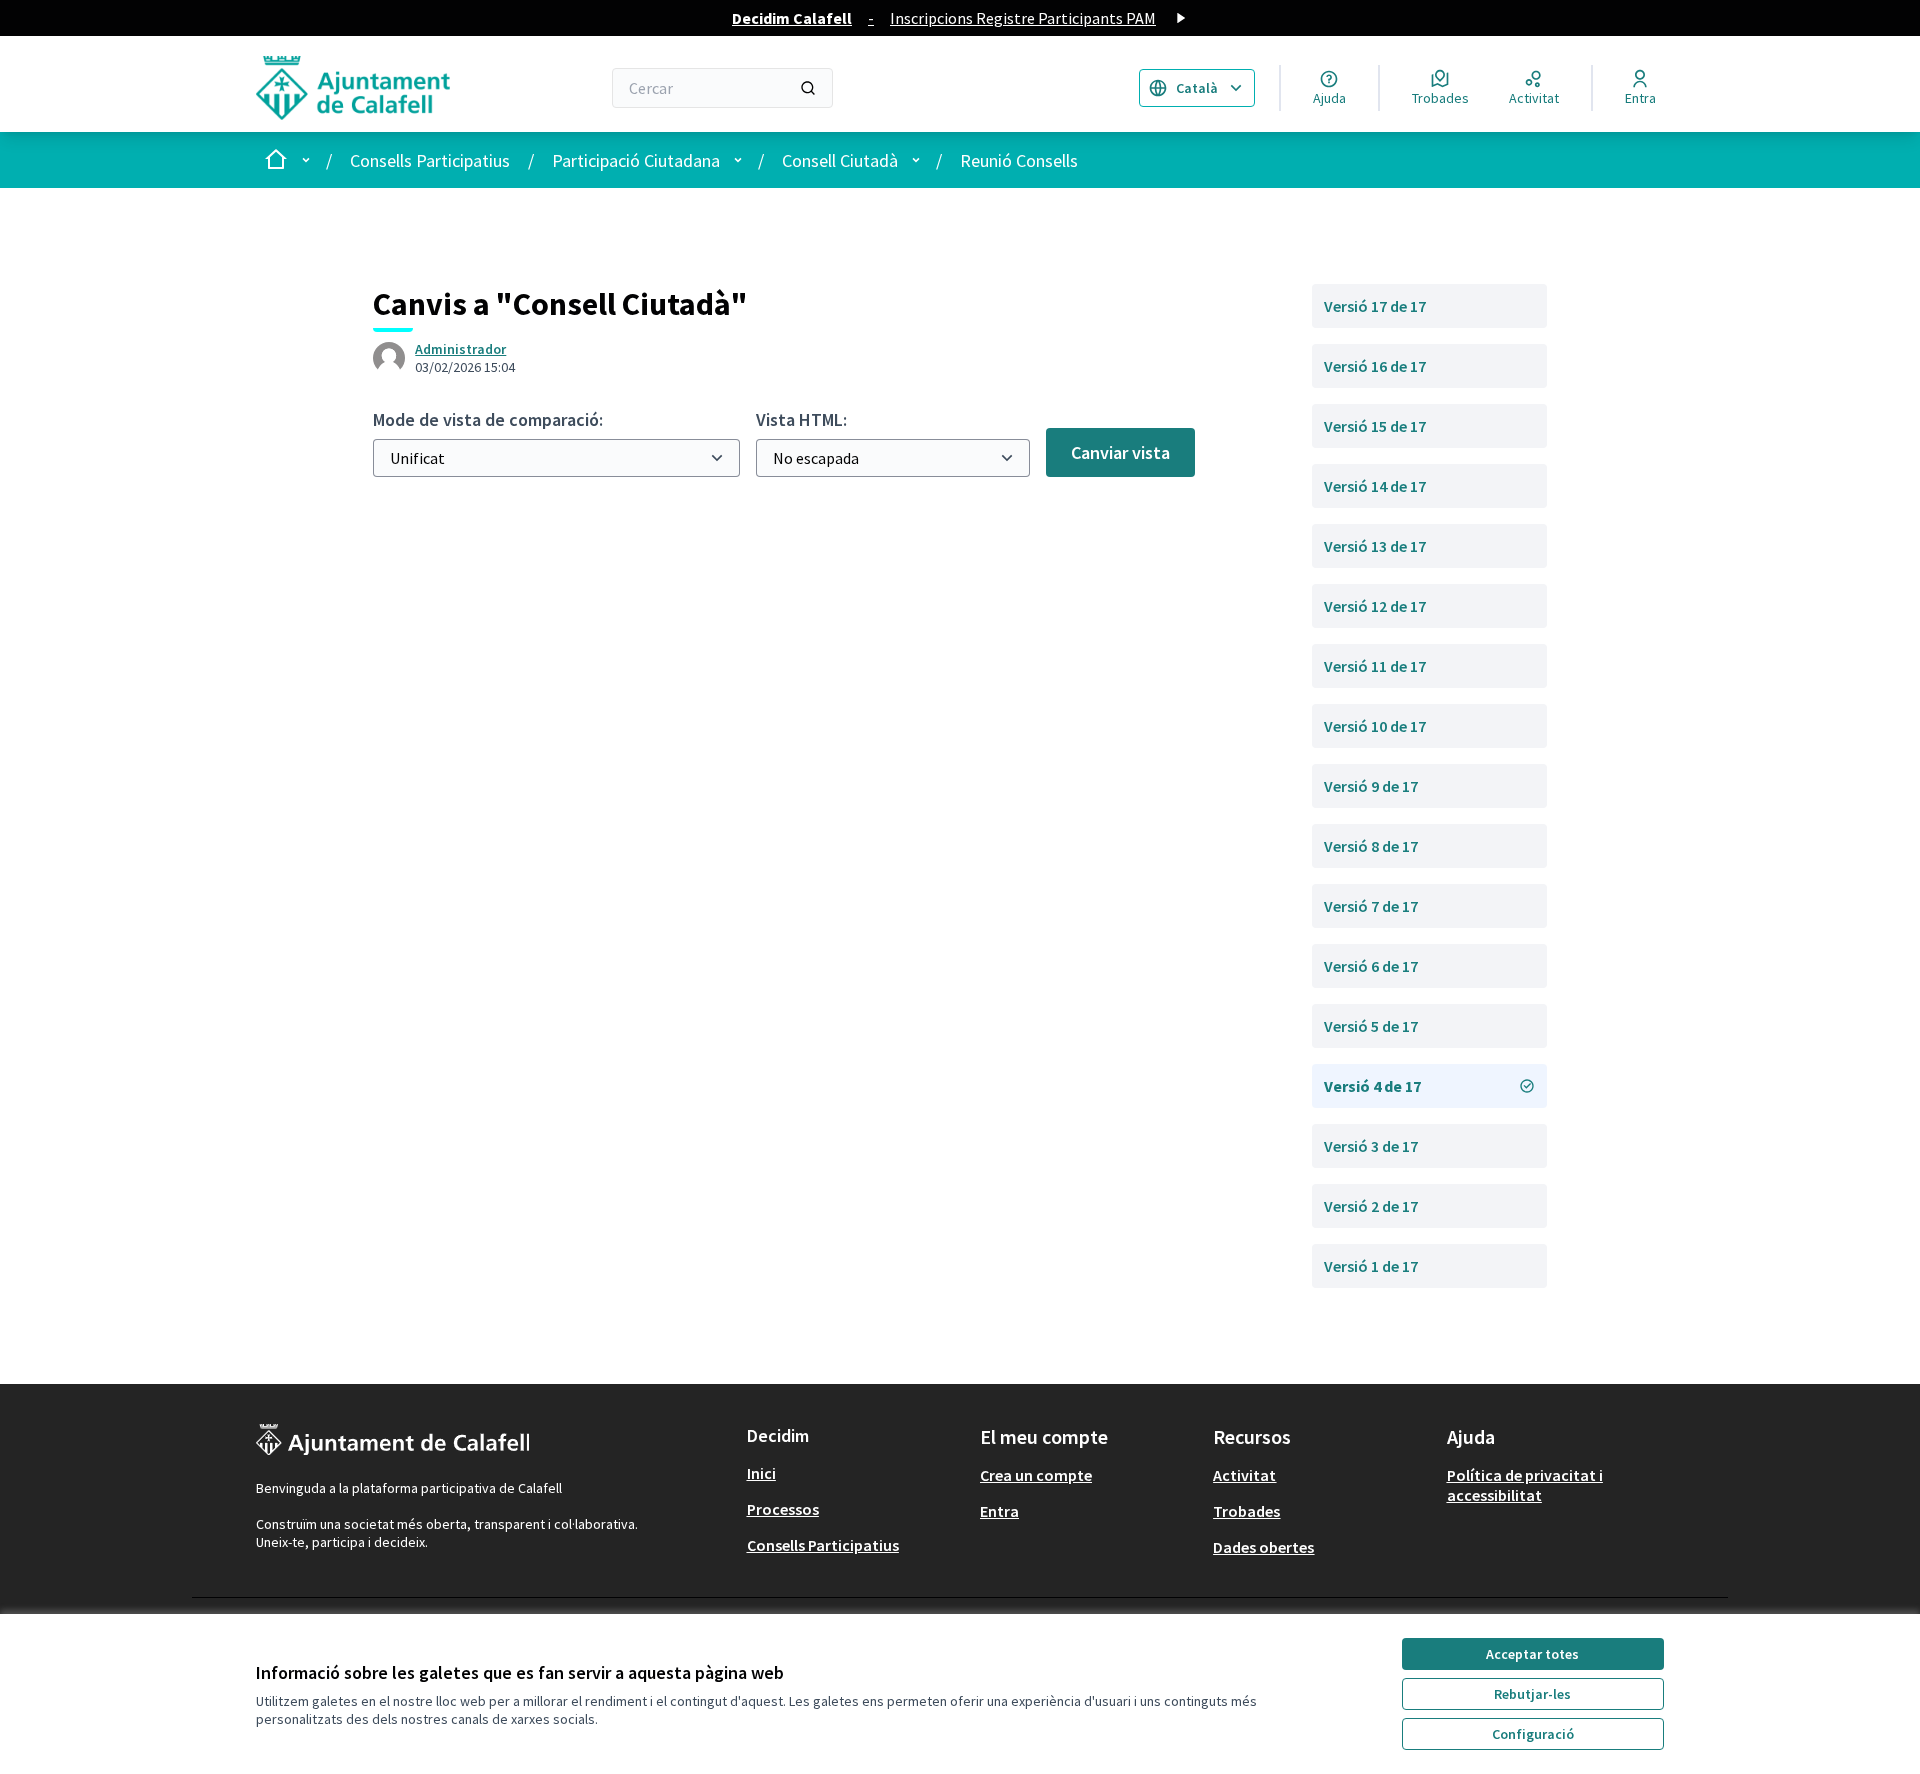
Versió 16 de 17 (1375, 366)
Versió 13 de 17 (1375, 546)
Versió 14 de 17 (1375, 486)
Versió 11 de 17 (1375, 666)
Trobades (1246, 1511)
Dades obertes (1263, 1547)
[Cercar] (808, 88)
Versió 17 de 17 (1375, 306)
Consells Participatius (430, 160)
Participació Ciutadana (636, 160)
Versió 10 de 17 (1375, 726)
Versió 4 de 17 (1372, 1086)
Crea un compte (1036, 1475)
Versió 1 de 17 (1371, 1266)
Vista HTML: (801, 419)
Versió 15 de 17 (1375, 426)
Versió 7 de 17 (1371, 906)
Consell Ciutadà (840, 160)
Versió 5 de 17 (1371, 1026)
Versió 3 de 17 (1371, 1146)
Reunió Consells (1019, 160)
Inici (761, 1473)
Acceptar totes (1532, 1654)
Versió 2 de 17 (1371, 1206)
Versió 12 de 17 (1375, 606)
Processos (783, 1509)
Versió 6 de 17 (1371, 966)
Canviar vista (1120, 452)
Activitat (1244, 1475)
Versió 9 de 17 (1371, 786)
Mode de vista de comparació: (488, 419)
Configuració (1533, 1734)
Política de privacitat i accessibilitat (1525, 1485)
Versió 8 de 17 (1371, 846)
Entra (999, 1511)
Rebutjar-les (1532, 1694)
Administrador (460, 349)
